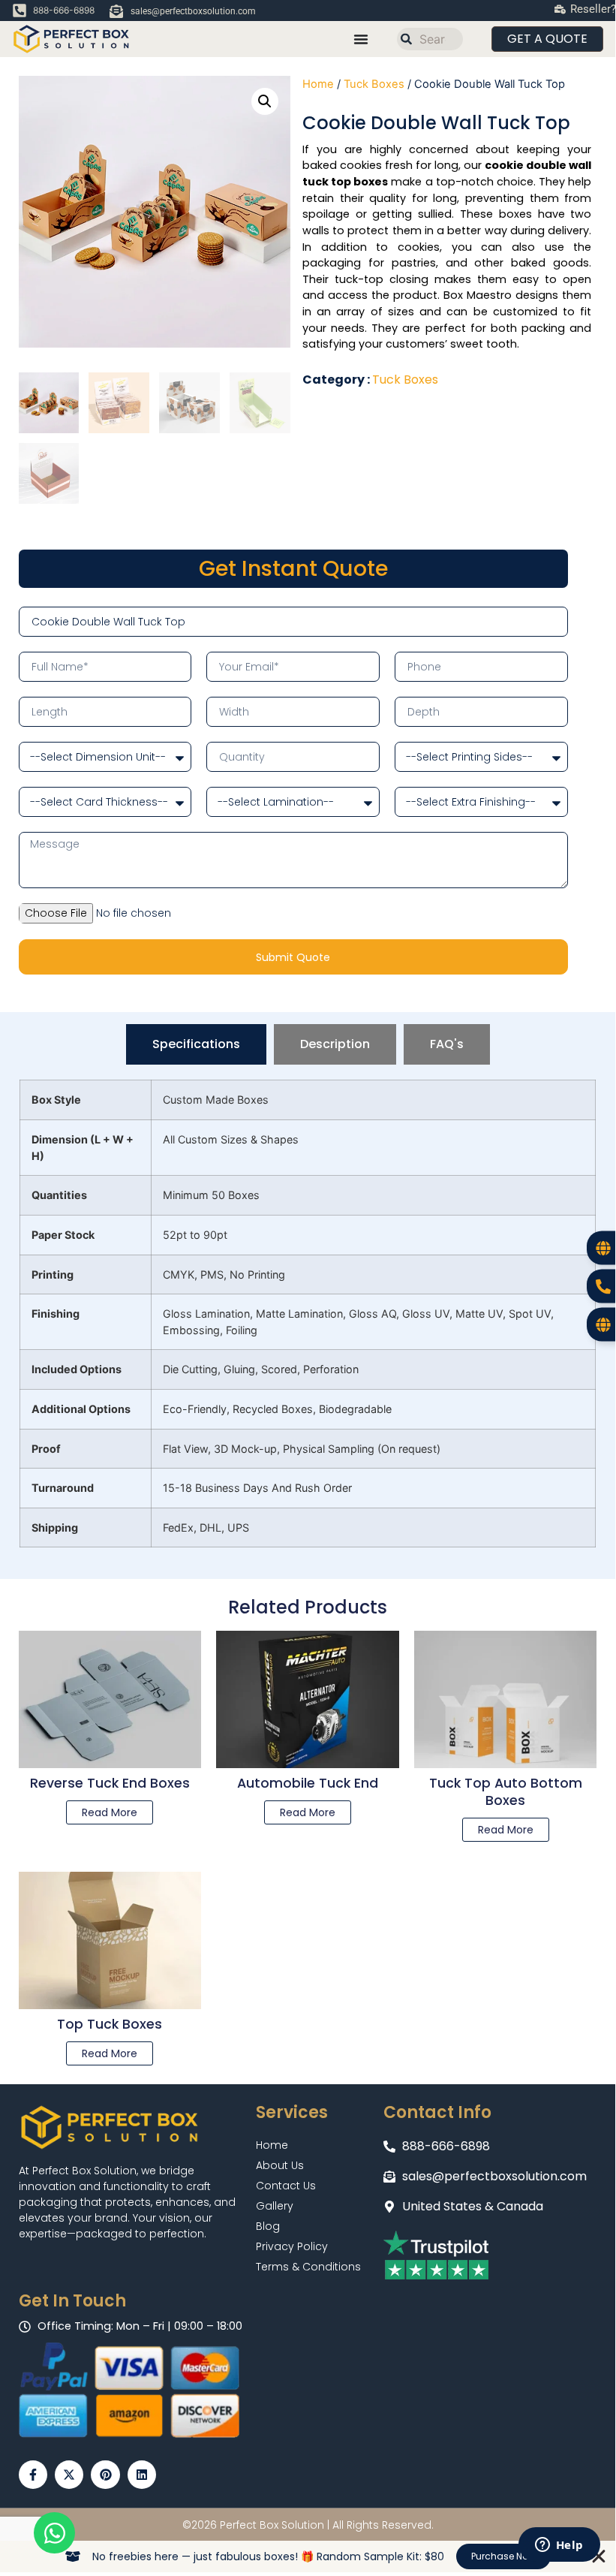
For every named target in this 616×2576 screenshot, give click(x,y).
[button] (265, 101)
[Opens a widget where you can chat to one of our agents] (559, 2546)
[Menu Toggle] (361, 39)
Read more (110, 1812)
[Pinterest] (105, 2475)
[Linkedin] (142, 2475)
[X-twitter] (69, 2475)
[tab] (196, 1044)
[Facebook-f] (33, 2475)
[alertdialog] (308, 2556)
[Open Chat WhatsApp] (54, 2533)
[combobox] (430, 39)
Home (318, 84)
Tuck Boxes (374, 84)
